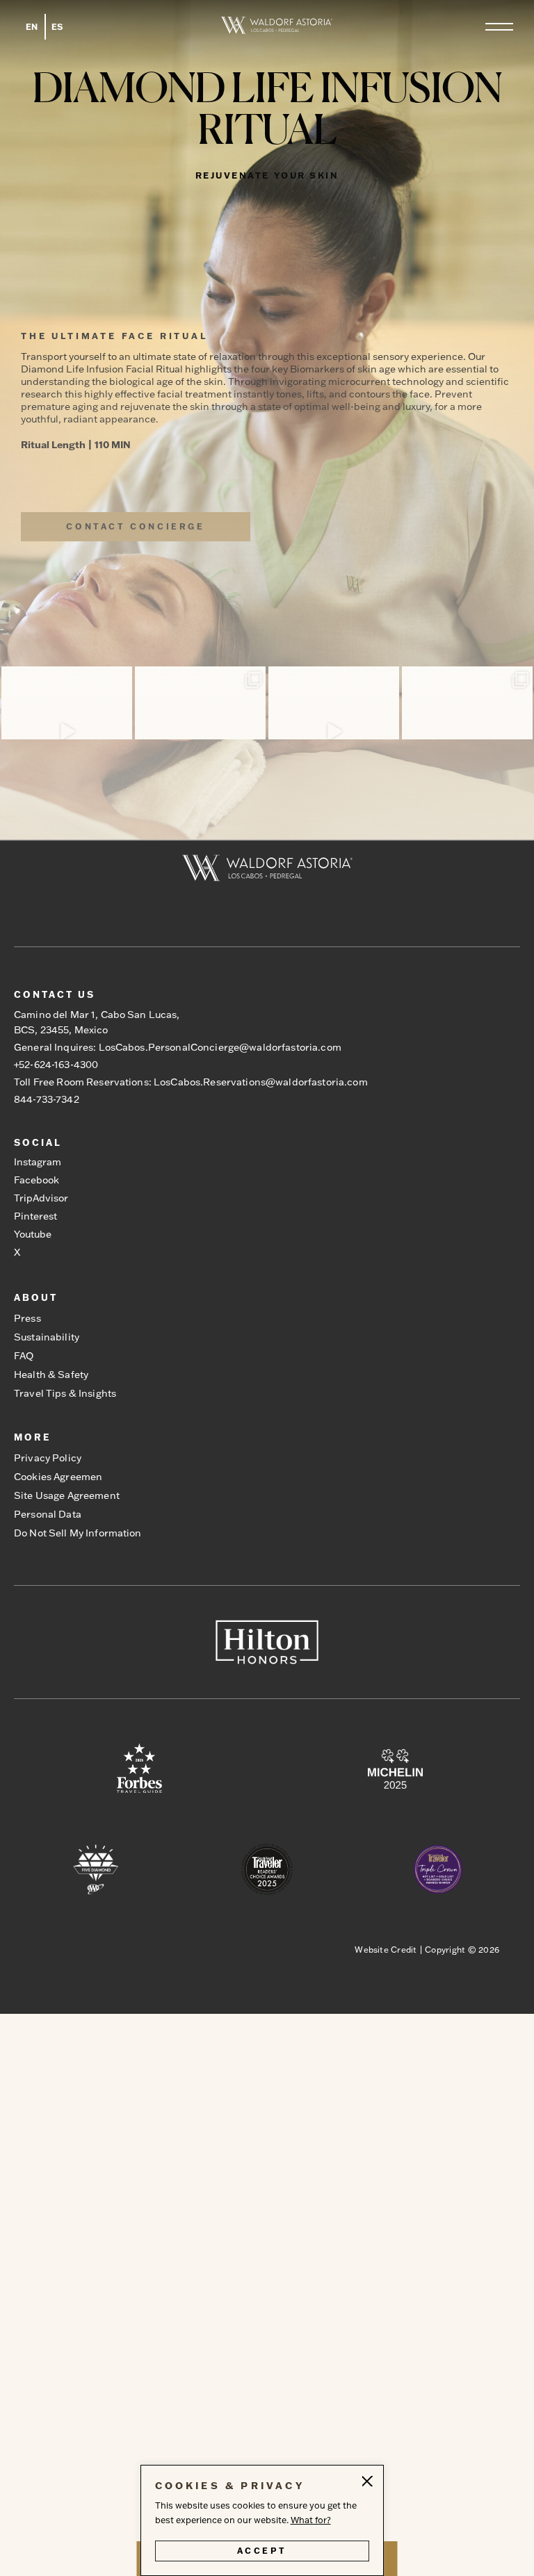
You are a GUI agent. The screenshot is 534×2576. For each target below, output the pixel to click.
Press (27, 1318)
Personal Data (48, 1514)
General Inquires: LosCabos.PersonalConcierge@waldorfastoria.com (178, 1047)
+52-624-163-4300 (56, 1065)
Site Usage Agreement (67, 1495)
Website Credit (386, 1950)
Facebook (37, 1180)
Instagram (38, 1162)
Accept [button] (262, 2551)
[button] (499, 27)
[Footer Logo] (267, 869)
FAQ (24, 1356)
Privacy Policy (48, 1458)
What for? (311, 2520)
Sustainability (47, 1337)
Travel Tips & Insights (65, 1393)
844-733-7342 (47, 1099)
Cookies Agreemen (58, 1477)
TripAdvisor (41, 1198)
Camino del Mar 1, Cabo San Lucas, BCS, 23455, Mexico (97, 1022)
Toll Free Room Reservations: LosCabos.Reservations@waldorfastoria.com (191, 1082)
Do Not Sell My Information (78, 1533)
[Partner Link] (139, 1770)
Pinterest (35, 1216)
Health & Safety (51, 1375)
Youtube (33, 1234)
